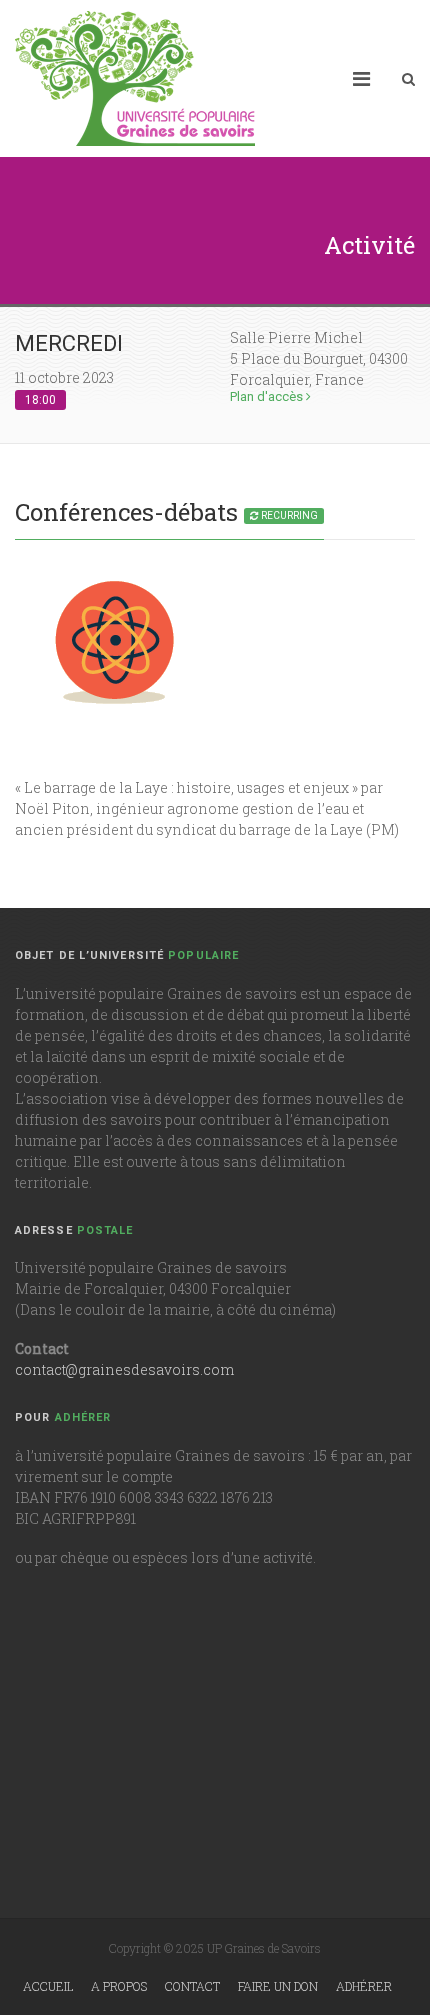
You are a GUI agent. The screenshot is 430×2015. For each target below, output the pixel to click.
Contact (192, 1986)
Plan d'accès (268, 396)
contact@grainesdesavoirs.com (124, 1369)
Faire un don (278, 1986)
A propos (119, 1986)
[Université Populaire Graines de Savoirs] (135, 78)
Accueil (48, 1986)
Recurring (288, 515)
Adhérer (364, 1986)
